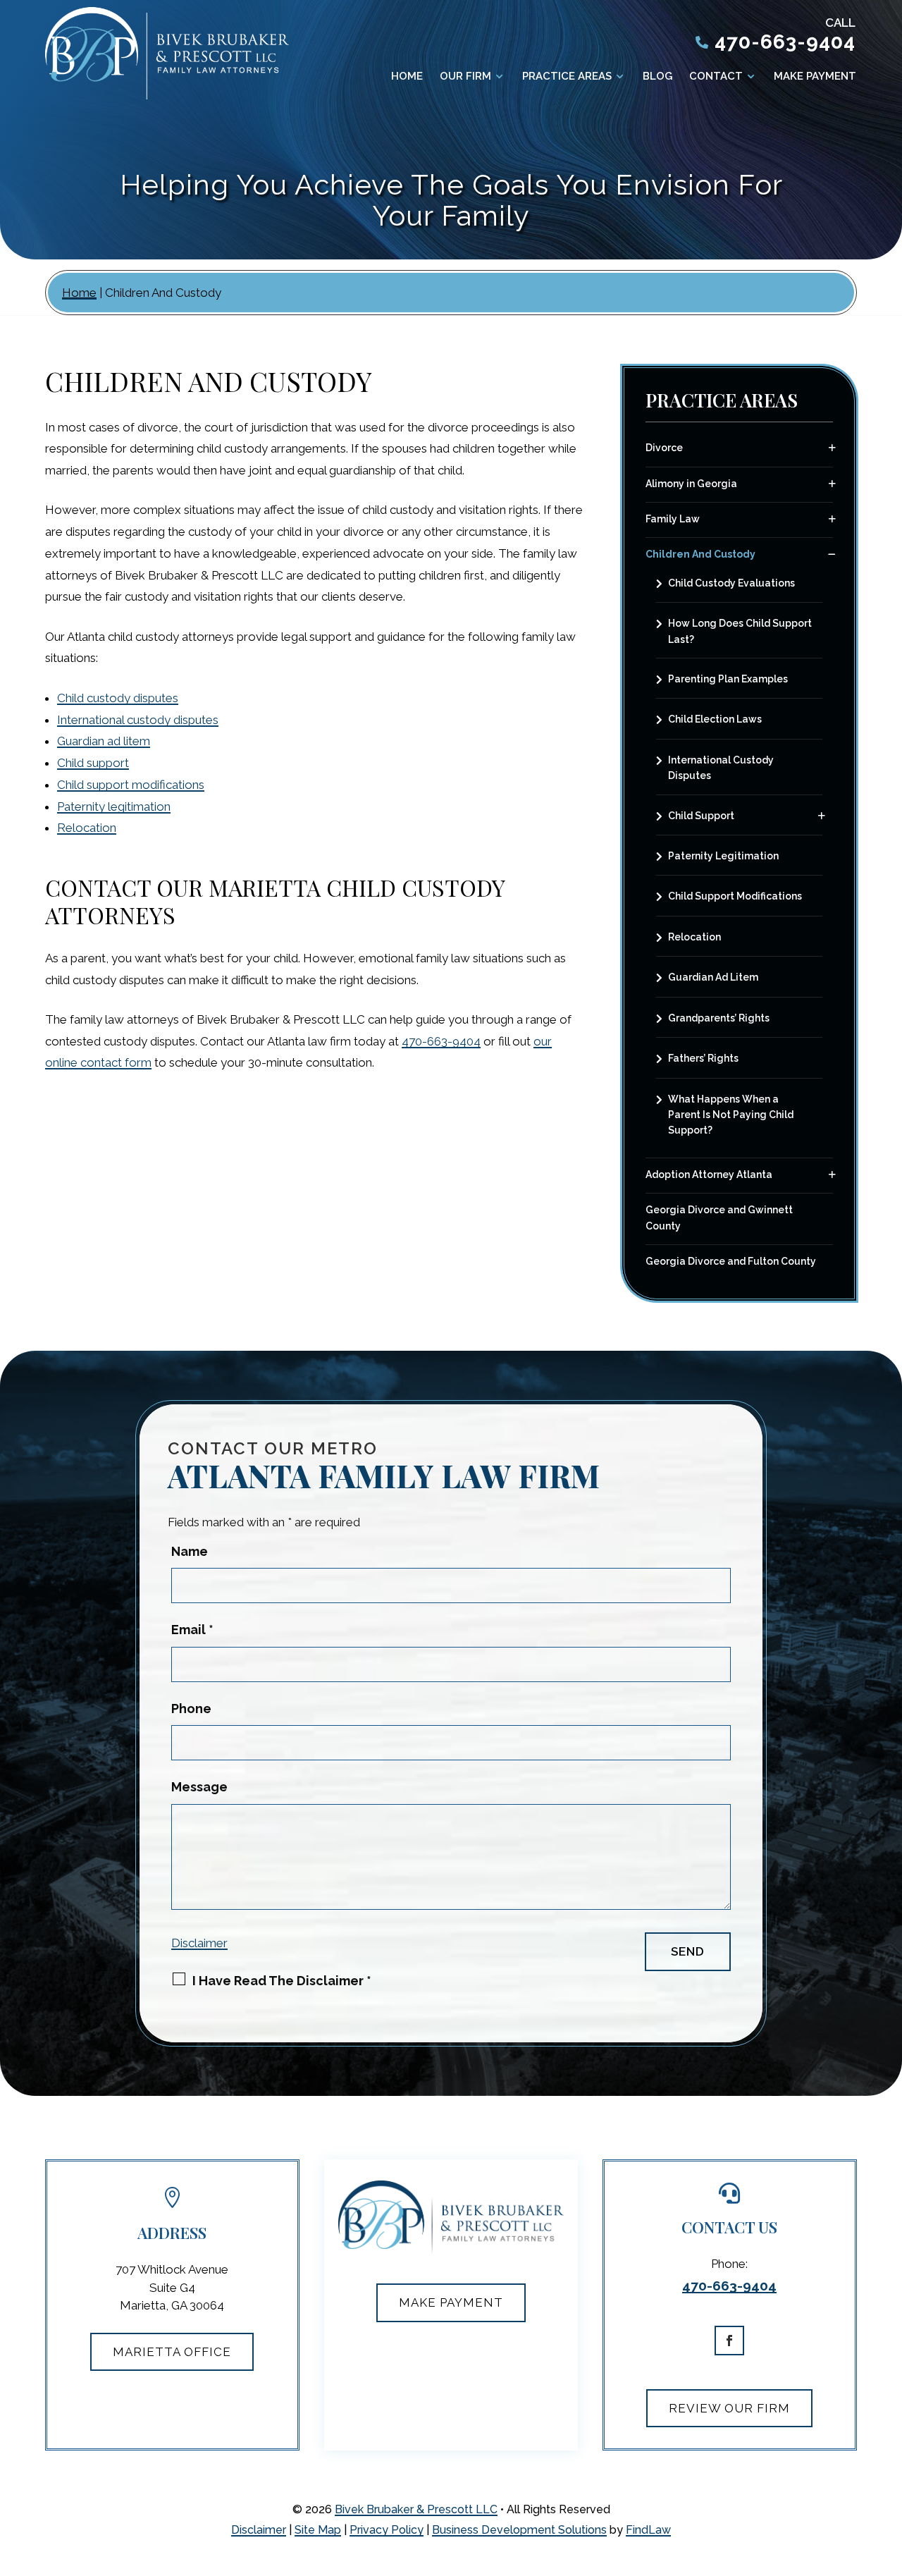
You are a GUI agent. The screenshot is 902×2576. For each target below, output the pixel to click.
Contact (716, 77)
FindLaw (648, 2530)
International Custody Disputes (721, 768)
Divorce (664, 448)
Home (407, 77)
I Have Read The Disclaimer (282, 1981)
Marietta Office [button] (172, 2352)
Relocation (87, 828)
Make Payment (815, 77)
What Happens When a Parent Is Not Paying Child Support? (731, 1115)
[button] (881, 2555)
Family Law (673, 519)
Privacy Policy (387, 2530)
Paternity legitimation (114, 806)
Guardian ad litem (104, 741)
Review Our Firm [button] (729, 2408)
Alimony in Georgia (691, 484)
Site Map (318, 2530)
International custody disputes (138, 720)
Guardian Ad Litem (713, 977)
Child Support (701, 816)
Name (190, 1551)
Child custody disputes (118, 698)
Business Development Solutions (519, 2530)
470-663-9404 (785, 42)
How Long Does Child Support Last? (740, 631)
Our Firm (465, 77)
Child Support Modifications (735, 896)
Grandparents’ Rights (719, 1018)
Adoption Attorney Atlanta (709, 1174)
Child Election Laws (715, 719)
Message (199, 1787)
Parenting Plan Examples (728, 679)
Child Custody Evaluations (731, 583)
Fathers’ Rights (703, 1058)
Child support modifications (131, 785)
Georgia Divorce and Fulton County (731, 1261)
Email (192, 1630)
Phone (191, 1709)
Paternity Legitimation (723, 856)
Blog (657, 77)
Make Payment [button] (451, 2302)
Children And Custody (700, 554)
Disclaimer (199, 1943)
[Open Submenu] (832, 448)
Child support (93, 763)
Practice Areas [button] (567, 77)
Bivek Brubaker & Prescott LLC (416, 2509)
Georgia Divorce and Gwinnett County (719, 1218)
